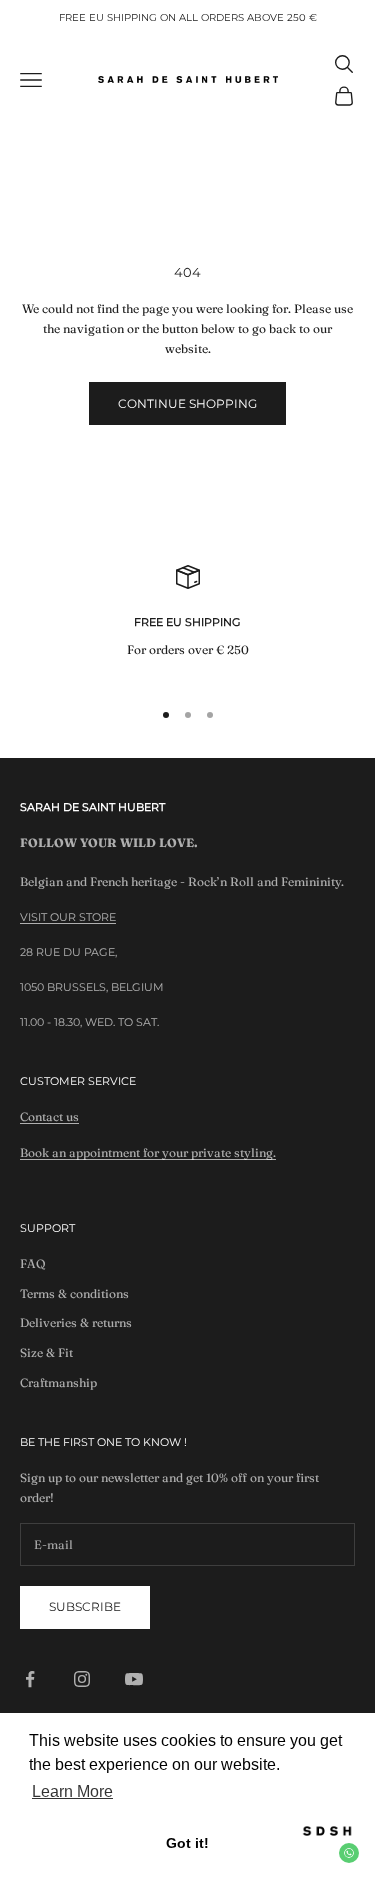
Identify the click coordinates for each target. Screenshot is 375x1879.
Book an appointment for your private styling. (148, 1152)
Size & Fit (46, 1352)
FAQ (33, 1263)
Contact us (49, 1116)
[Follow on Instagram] (82, 1679)
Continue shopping (187, 403)
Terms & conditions (74, 1293)
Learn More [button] (72, 1791)
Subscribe (85, 1606)
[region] (187, 622)
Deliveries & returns (76, 1322)
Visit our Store (68, 917)
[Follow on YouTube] (134, 1679)
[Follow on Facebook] (30, 1679)
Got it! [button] (187, 1843)
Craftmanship (58, 1382)
